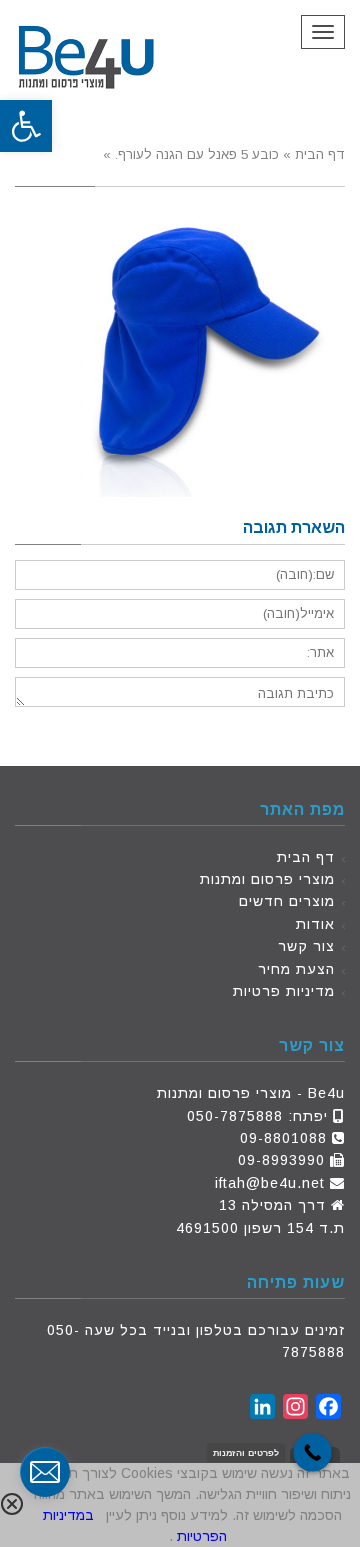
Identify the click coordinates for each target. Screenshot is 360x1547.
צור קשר (306, 946)
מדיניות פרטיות (284, 991)
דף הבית (306, 857)
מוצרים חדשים (287, 901)
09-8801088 (283, 1138)
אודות (315, 924)
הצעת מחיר (296, 969)
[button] (26, 126)
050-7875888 (235, 1116)
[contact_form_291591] (45, 1472)
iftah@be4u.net (270, 1183)
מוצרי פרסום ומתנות (267, 879)
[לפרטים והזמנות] (312, 1452)
